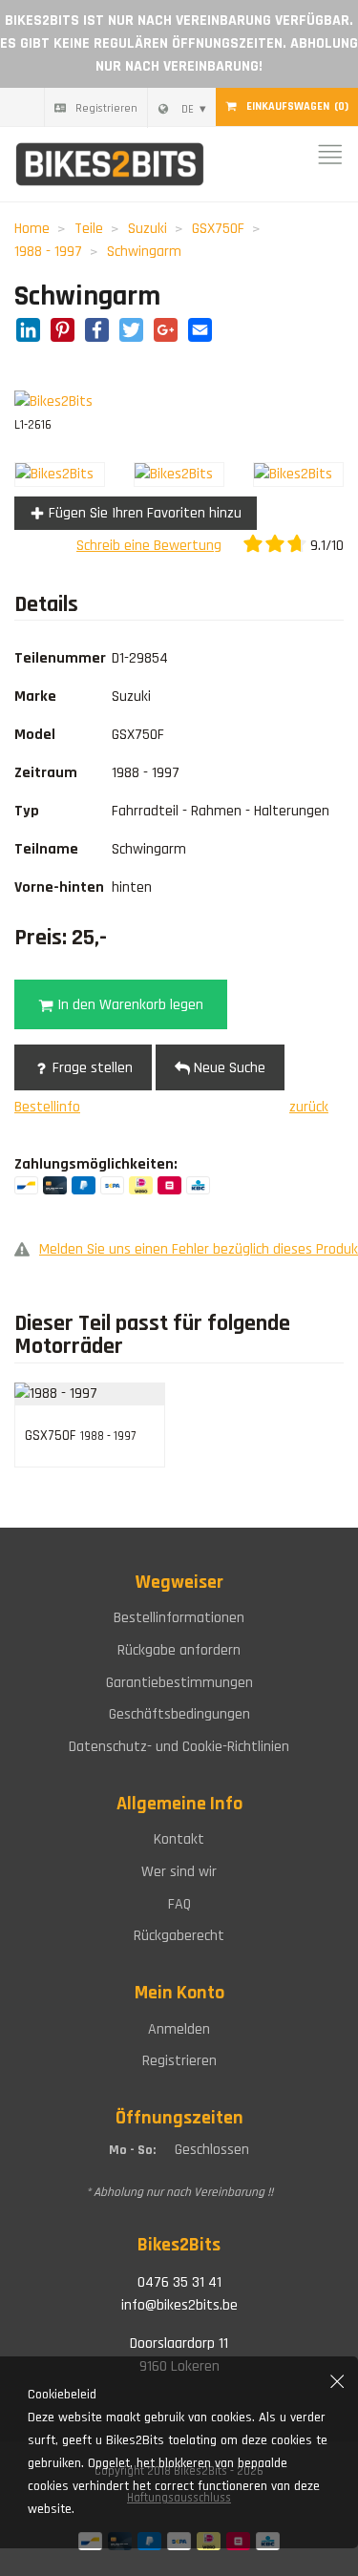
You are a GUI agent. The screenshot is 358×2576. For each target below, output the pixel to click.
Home (32, 229)
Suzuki (147, 229)
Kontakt (179, 1839)
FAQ (179, 1904)
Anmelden (179, 2029)
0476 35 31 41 (179, 2282)
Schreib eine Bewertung (149, 546)
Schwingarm (144, 252)
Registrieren (106, 108)
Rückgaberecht (179, 1936)
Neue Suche (228, 1068)
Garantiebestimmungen (179, 1683)
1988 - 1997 (48, 252)
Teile (89, 229)
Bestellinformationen (179, 1618)
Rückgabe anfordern (179, 1650)
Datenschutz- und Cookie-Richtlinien (179, 1747)
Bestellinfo (47, 1107)
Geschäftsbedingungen (179, 1714)
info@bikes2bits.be (179, 2305)
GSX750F (218, 229)
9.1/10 (325, 546)
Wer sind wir (179, 1872)
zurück (309, 1107)
